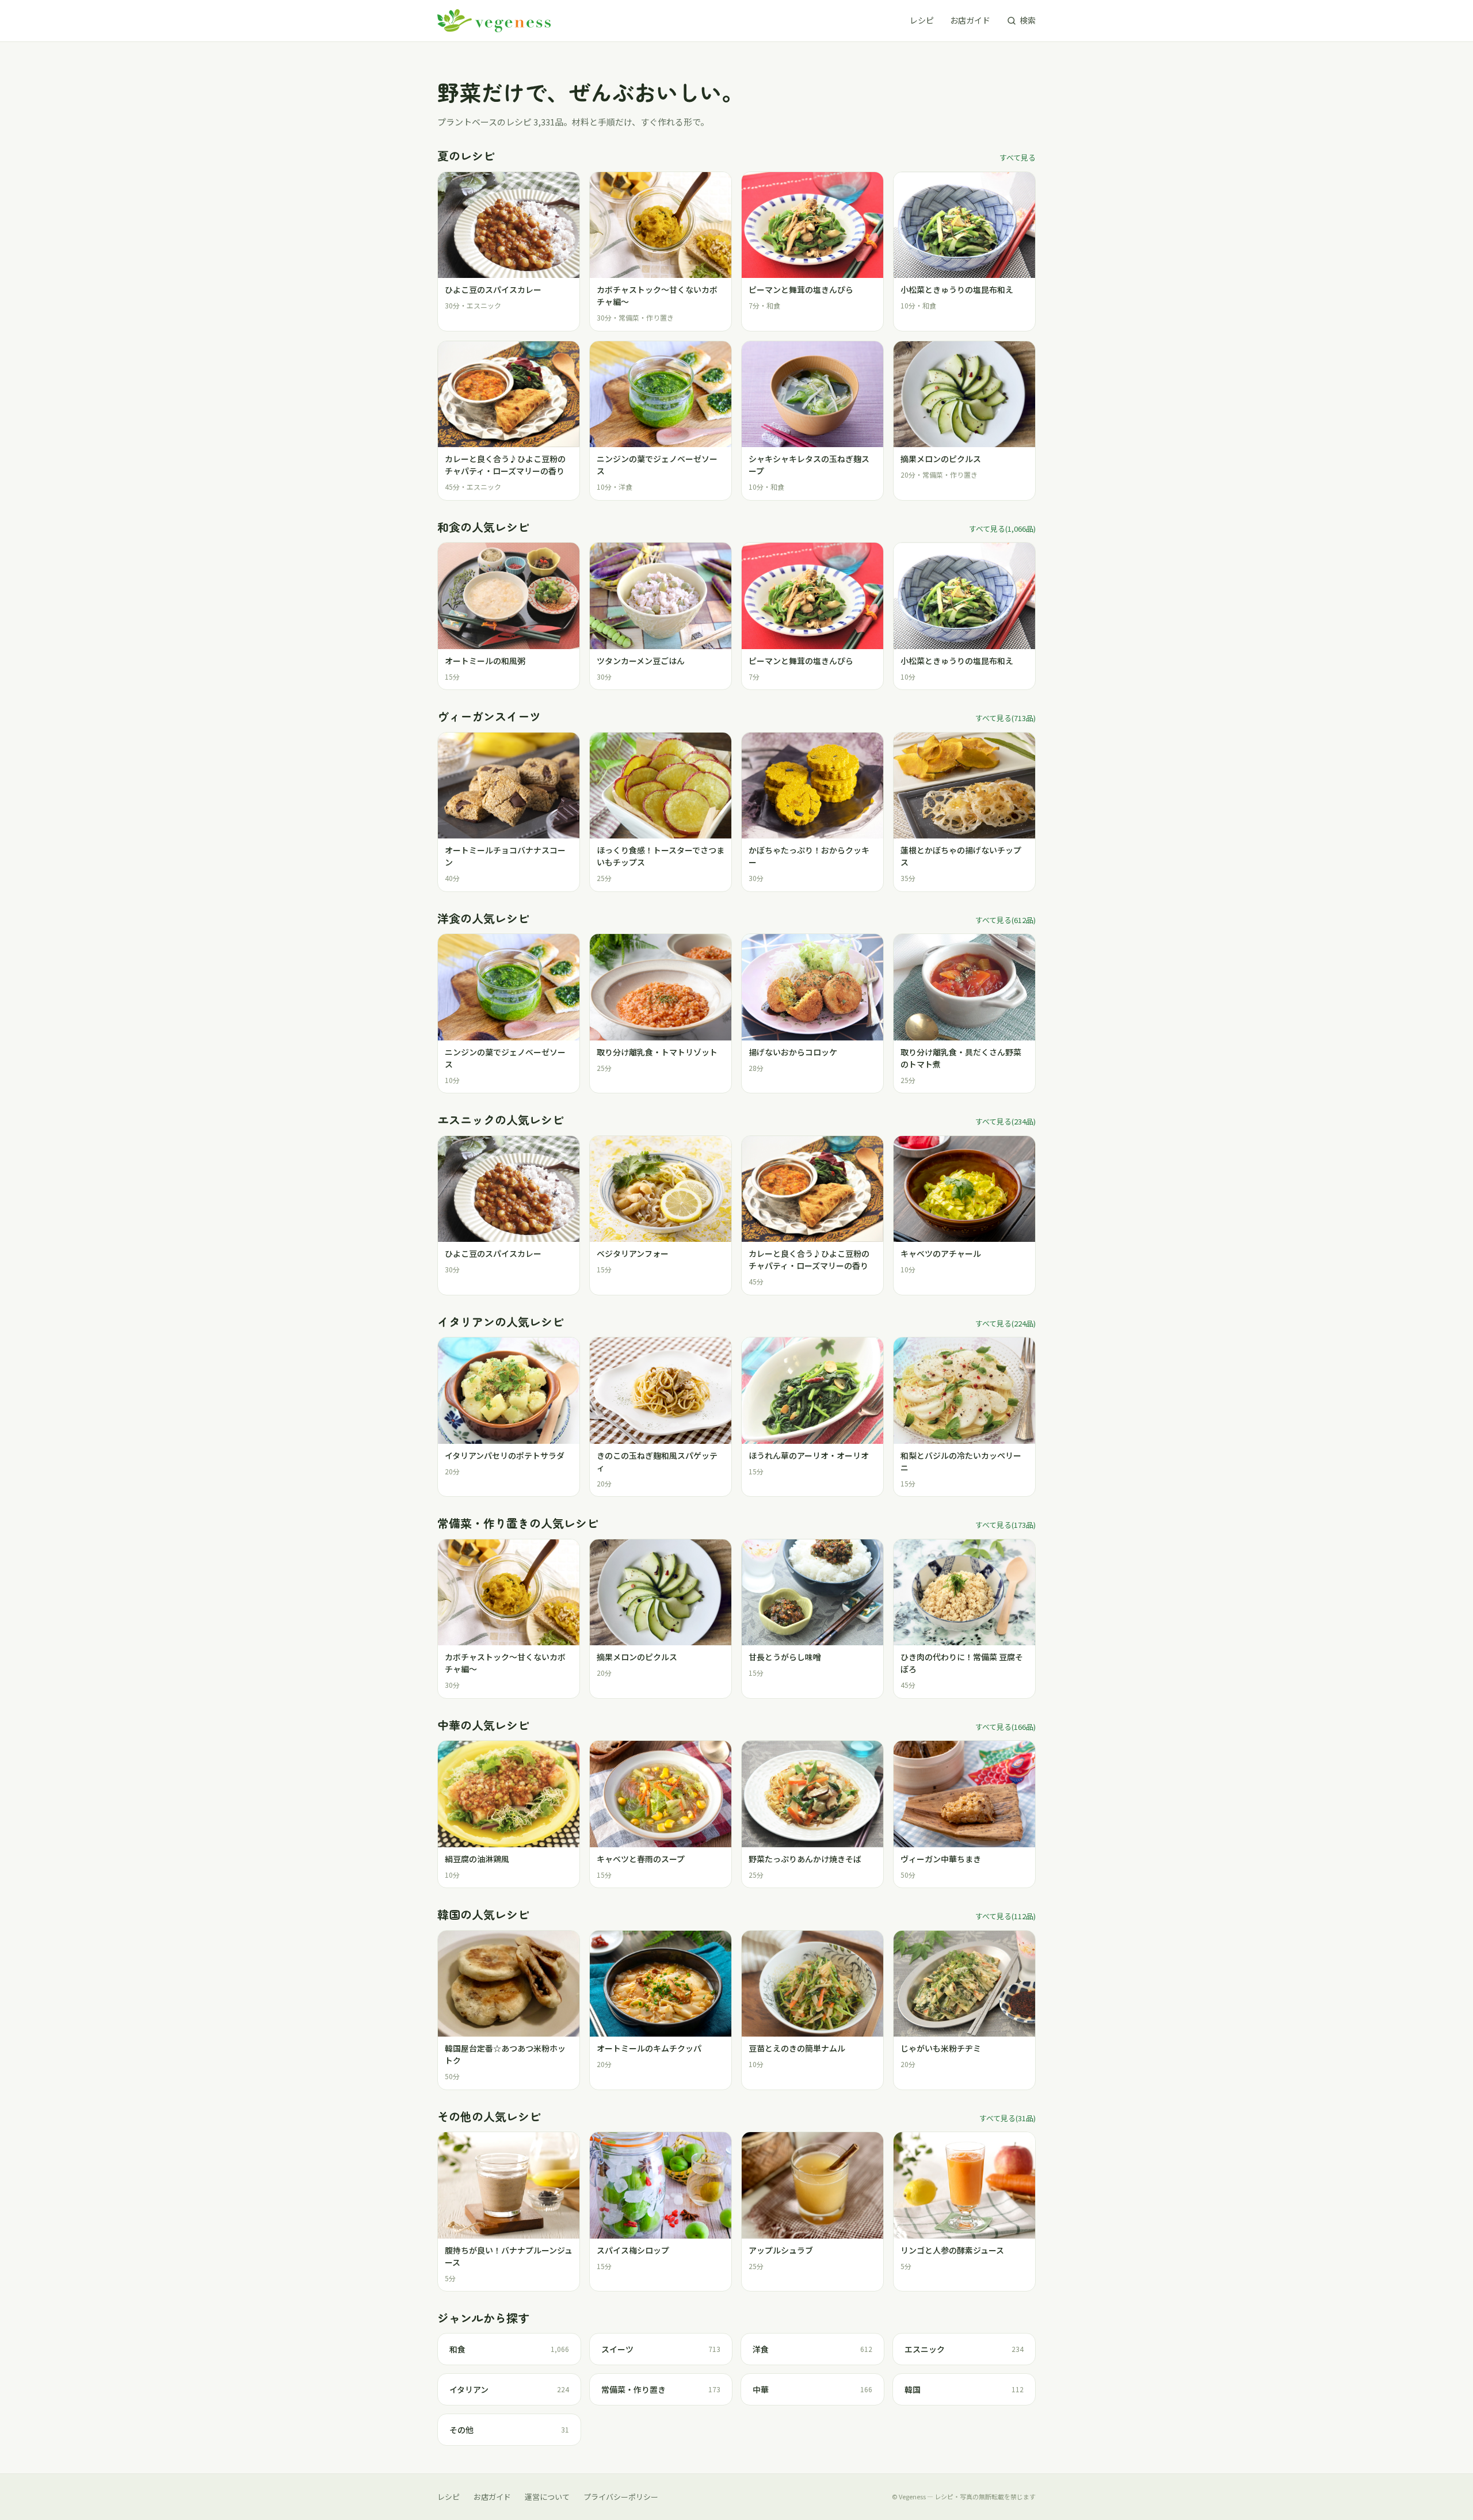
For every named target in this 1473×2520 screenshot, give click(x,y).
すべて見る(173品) (1005, 1525)
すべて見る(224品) (1005, 1323)
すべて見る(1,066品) (1002, 529)
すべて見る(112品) (1005, 1916)
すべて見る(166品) (1005, 1727)
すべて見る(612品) (1005, 920)
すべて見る (1018, 157)
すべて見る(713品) (1005, 718)
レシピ (922, 20)
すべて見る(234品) (1005, 1121)
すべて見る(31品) (1008, 2118)
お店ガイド (970, 20)
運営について (547, 2497)
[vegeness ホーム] (494, 21)
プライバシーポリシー (621, 2497)
